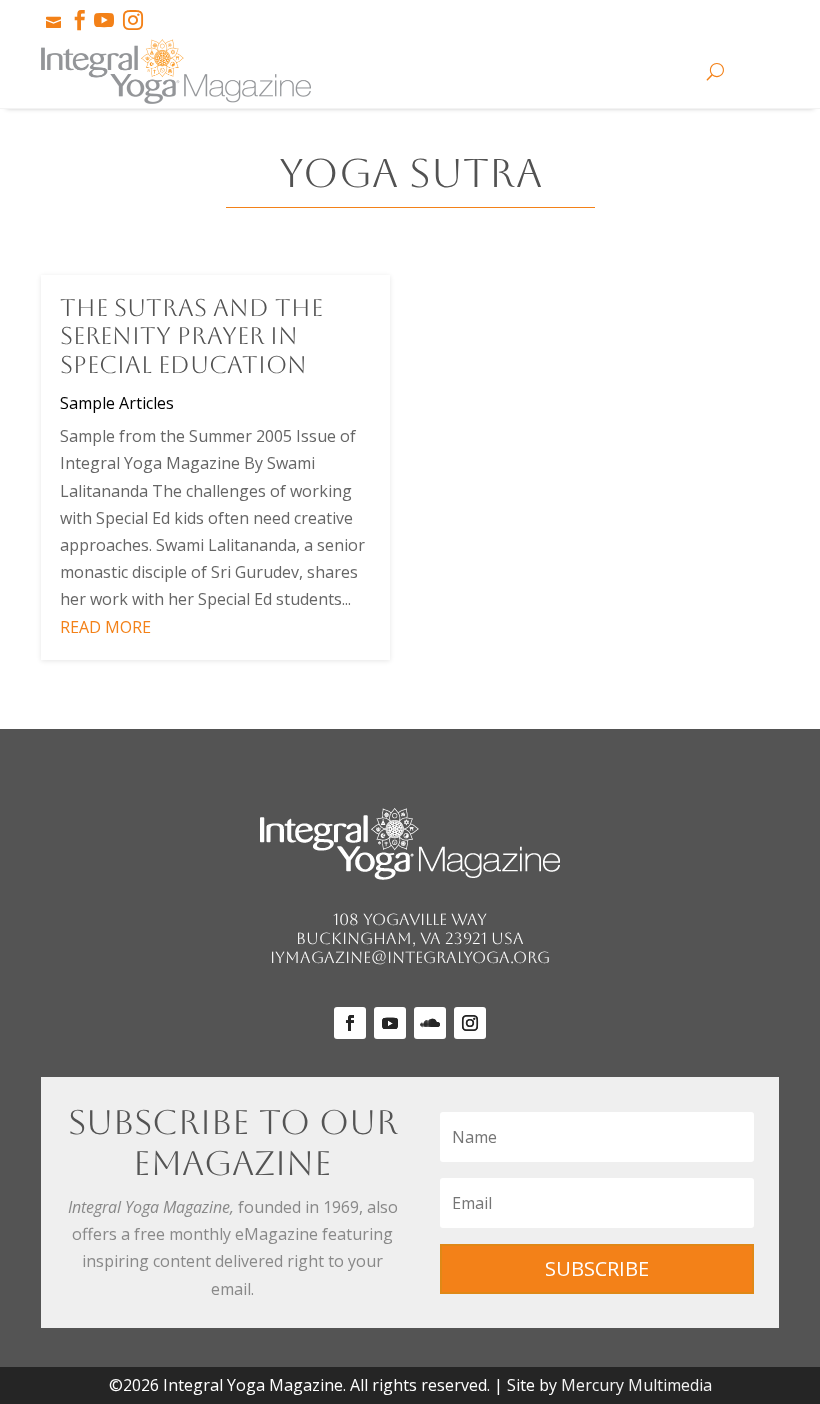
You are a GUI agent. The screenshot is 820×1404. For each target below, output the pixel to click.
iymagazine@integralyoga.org (410, 957)
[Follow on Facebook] (350, 1023)
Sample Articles (117, 403)
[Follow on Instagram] (470, 1023)
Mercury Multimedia (636, 1385)
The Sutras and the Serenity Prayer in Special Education (191, 337)
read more (105, 627)
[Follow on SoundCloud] (430, 1023)
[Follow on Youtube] (390, 1023)
